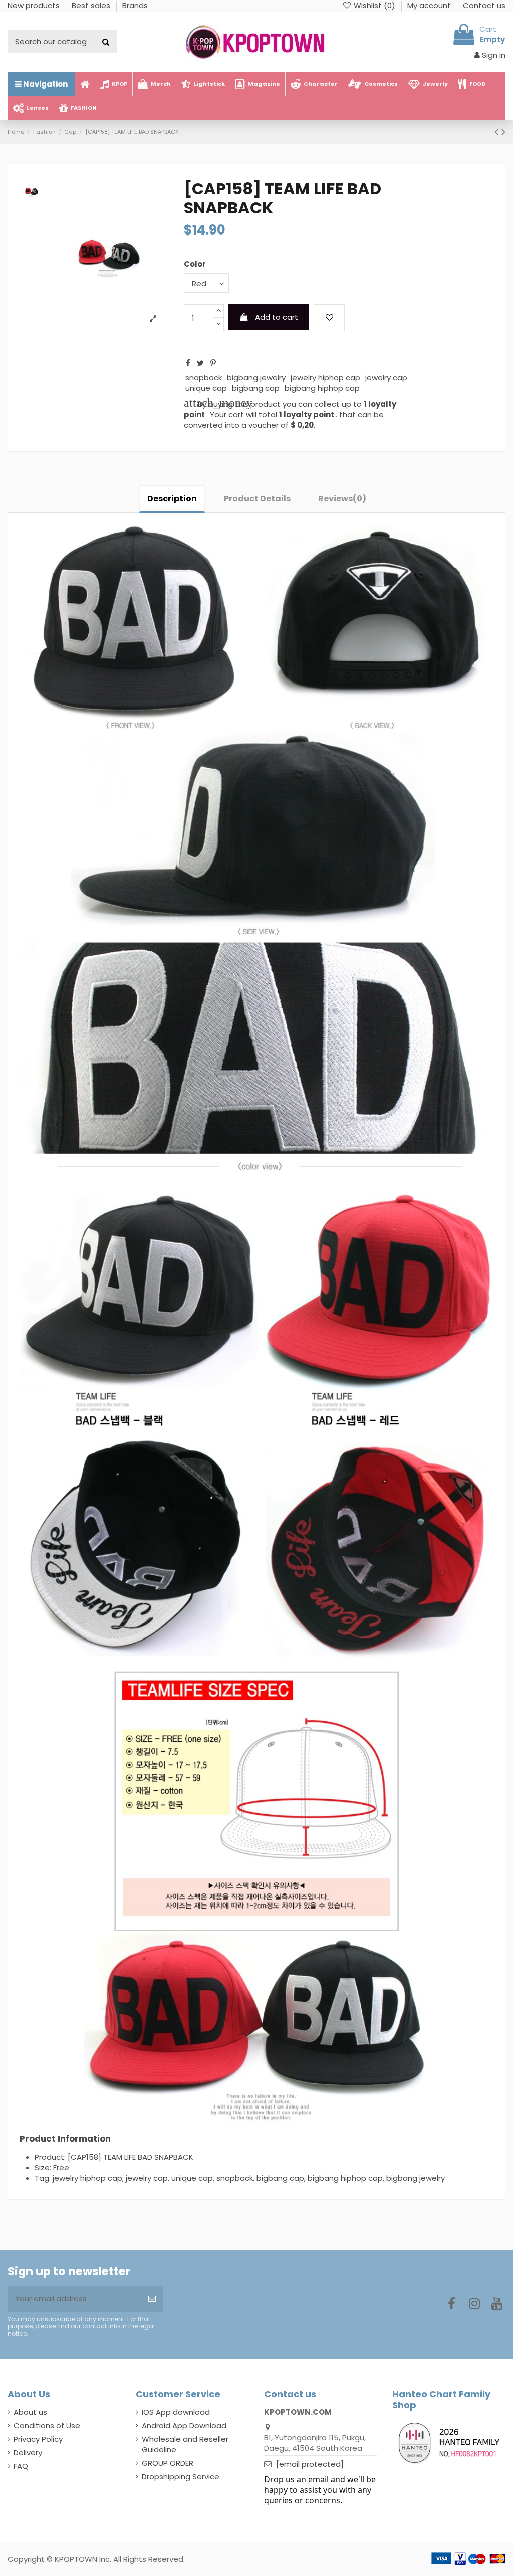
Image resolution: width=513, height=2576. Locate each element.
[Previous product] (498, 132)
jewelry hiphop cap (325, 378)
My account (430, 5)
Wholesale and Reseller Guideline (185, 2444)
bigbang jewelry (256, 378)
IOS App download (176, 2412)
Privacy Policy (38, 2439)
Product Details (257, 498)
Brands (135, 5)
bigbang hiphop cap (322, 388)
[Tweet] (200, 363)
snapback (204, 378)
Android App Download (184, 2425)
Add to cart (277, 317)
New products (35, 5)
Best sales (92, 5)
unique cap (206, 388)
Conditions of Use (47, 2425)
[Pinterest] (213, 363)
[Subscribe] (152, 2299)
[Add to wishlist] (329, 318)
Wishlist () (374, 5)
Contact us (484, 5)
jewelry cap (386, 378)
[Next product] (503, 132)
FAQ (21, 2466)
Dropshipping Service (181, 2477)
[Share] (188, 363)
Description (172, 498)
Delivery (28, 2452)
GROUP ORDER (168, 2463)
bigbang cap (256, 388)
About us (30, 2412)
